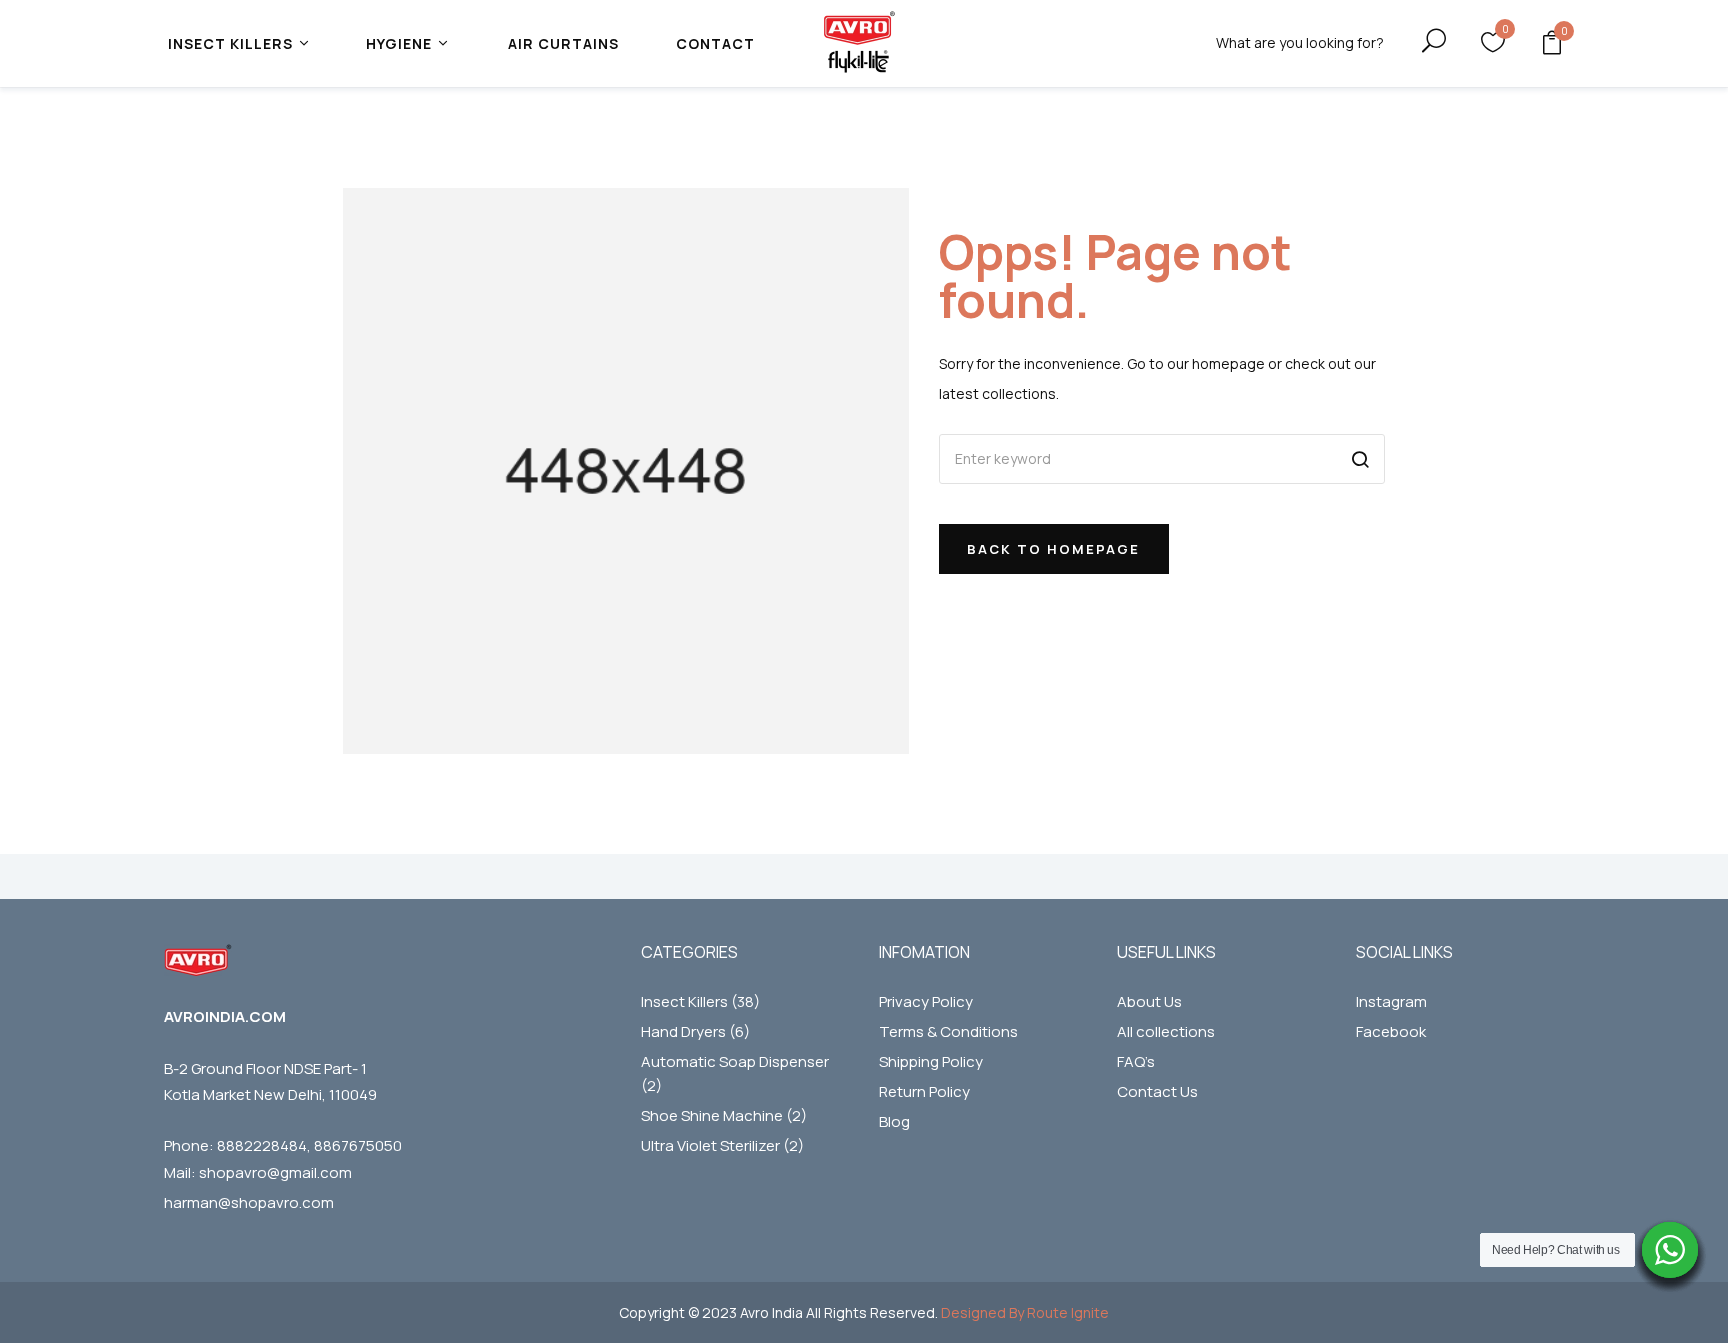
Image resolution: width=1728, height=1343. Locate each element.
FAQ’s (1136, 1061)
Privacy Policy (926, 1001)
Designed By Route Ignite (1023, 1312)
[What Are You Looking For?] (1416, 41)
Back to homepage (1053, 549)
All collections (1166, 1031)
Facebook (1391, 1031)
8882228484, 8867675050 (309, 1145)
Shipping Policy (931, 1061)
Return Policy (924, 1091)
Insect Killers (700, 1001)
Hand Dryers (695, 1031)
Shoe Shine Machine (724, 1115)
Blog (894, 1121)
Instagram (1391, 1001)
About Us (1149, 1001)
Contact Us (1157, 1091)
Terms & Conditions (948, 1031)
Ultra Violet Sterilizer (722, 1145)
